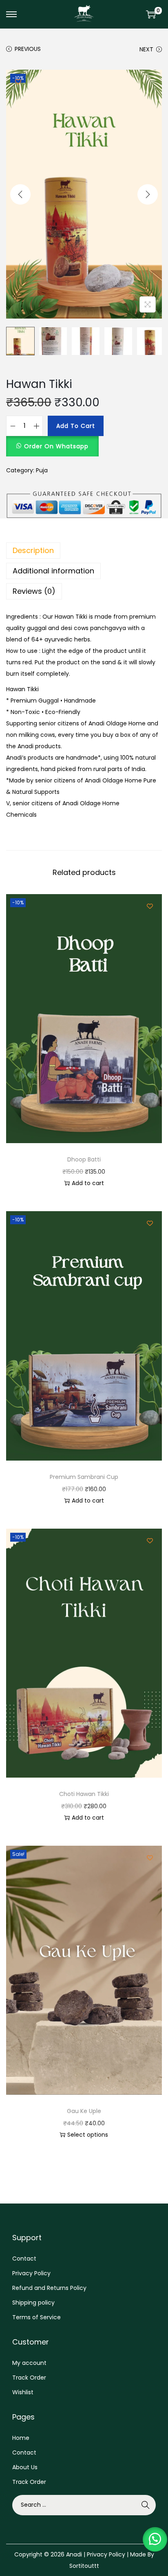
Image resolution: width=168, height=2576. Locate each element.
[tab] (84, 551)
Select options (88, 2135)
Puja (42, 470)
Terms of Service (36, 2317)
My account (29, 2363)
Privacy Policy (31, 2273)
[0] (151, 14)
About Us (25, 2467)
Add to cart (76, 426)
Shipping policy (33, 2303)
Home (21, 2438)
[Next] (148, 194)
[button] (52, 442)
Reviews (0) (34, 591)
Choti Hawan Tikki (84, 1794)
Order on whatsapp (56, 446)
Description (33, 550)
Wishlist (23, 2392)
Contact (24, 2259)
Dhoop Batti (84, 1159)
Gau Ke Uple (84, 2111)
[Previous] (20, 194)
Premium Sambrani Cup (84, 1477)
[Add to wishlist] (18, 82)
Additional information (53, 571)
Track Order (29, 2378)
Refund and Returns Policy (49, 2288)
